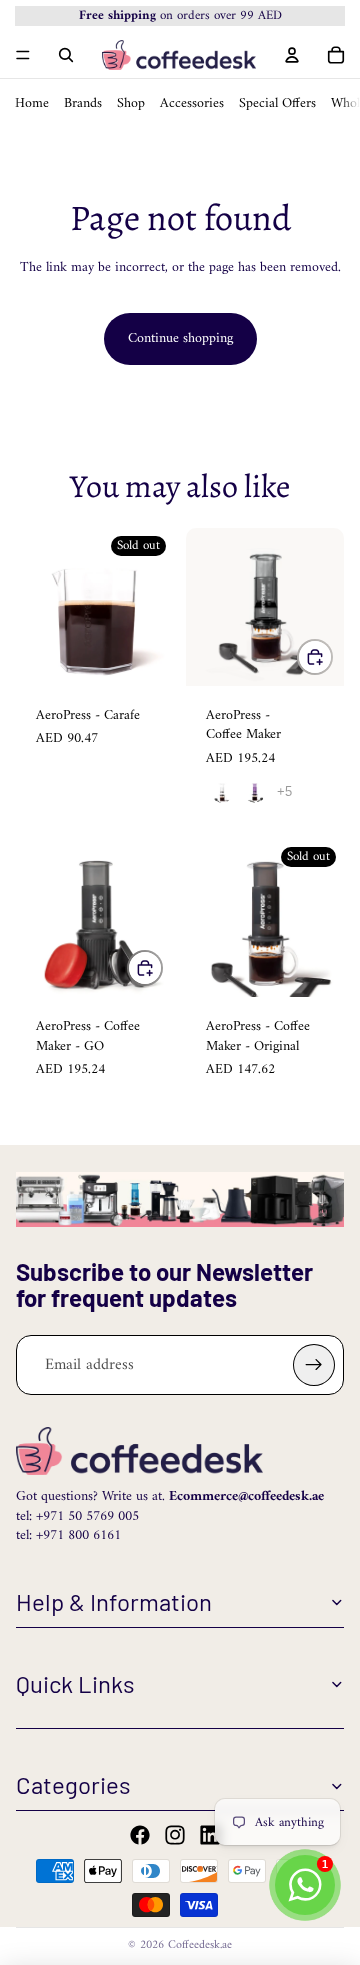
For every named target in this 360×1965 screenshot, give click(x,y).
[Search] (66, 54)
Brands (83, 102)
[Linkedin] (210, 1835)
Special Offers (277, 102)
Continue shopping (180, 338)
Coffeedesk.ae (200, 1945)
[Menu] (23, 55)
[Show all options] (284, 791)
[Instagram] (175, 1835)
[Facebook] (140, 1835)
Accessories (192, 102)
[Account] (292, 54)
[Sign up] (314, 1365)
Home (32, 102)
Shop (131, 102)
